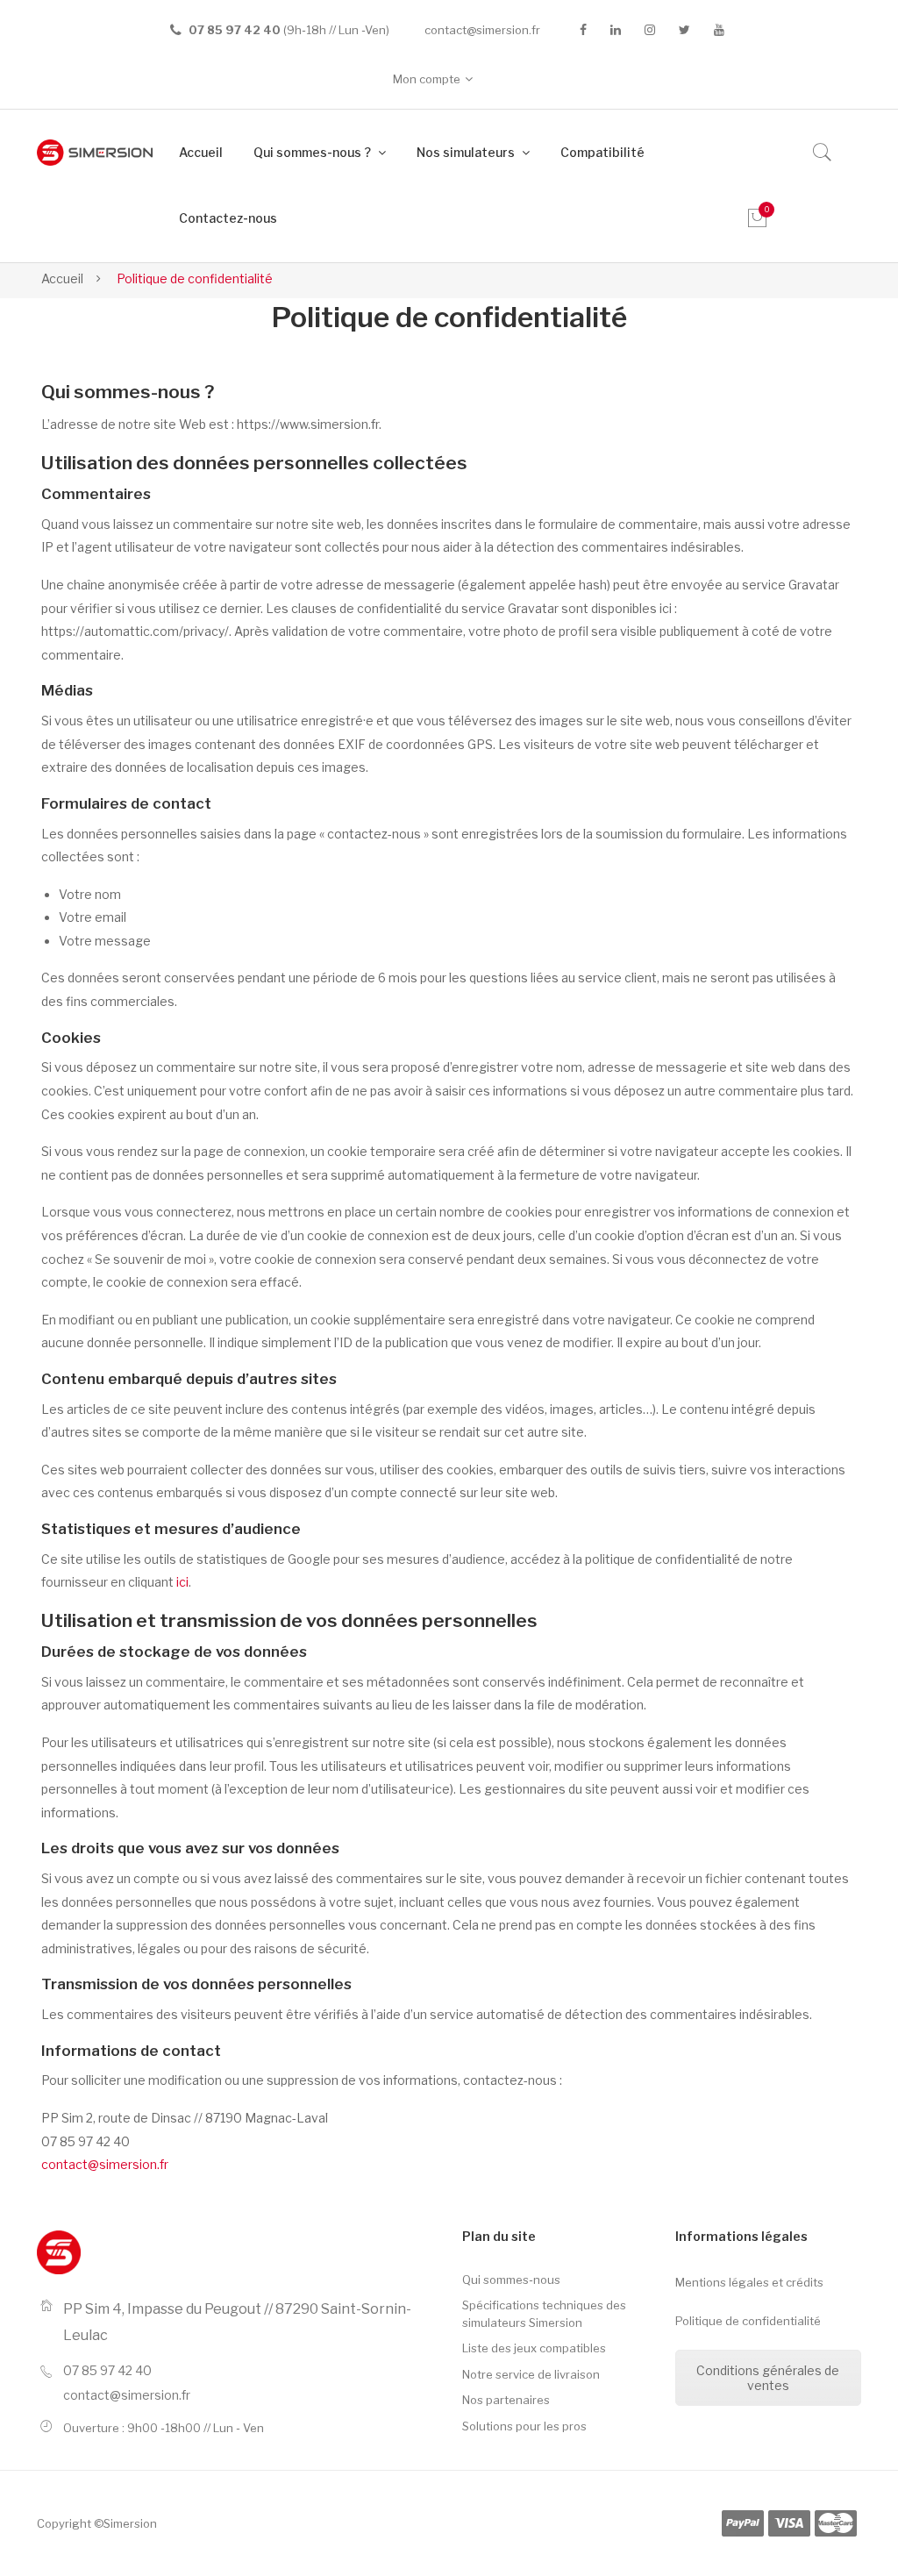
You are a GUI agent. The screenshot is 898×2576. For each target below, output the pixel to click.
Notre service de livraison (531, 2374)
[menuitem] (201, 153)
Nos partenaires (506, 2400)
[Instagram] (650, 30)
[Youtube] (719, 30)
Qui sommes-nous (511, 2280)
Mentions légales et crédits (749, 2282)
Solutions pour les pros (524, 2426)
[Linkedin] (616, 30)
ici (182, 1582)
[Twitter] (684, 30)
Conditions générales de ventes (768, 2378)
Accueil (62, 278)
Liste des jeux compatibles (534, 2348)
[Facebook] (583, 30)
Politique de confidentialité (748, 2321)
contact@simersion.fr (482, 30)
